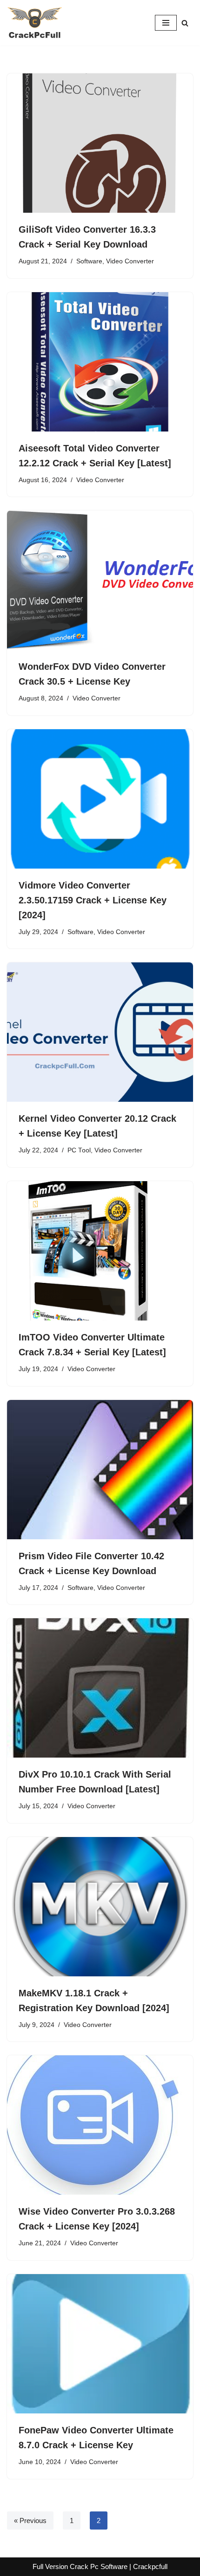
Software (89, 261)
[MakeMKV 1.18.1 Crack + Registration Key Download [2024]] (100, 1907)
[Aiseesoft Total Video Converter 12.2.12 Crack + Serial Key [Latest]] (100, 362)
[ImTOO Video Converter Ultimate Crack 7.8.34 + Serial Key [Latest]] (100, 1251)
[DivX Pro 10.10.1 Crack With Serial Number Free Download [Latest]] (100, 1688)
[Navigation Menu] (166, 23)
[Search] (185, 23)
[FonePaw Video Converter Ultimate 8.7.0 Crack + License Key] (100, 2344)
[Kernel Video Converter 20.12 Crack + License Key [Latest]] (100, 1032)
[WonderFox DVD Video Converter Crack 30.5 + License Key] (100, 580)
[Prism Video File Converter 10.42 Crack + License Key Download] (100, 1470)
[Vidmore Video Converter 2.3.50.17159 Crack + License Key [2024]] (100, 799)
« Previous (30, 2520)
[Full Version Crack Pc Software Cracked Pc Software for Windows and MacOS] (35, 23)
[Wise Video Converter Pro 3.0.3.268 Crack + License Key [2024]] (100, 2125)
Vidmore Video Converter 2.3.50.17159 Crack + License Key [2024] (93, 900)
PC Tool (79, 1150)
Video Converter (130, 261)
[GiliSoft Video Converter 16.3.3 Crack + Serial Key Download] (100, 143)
